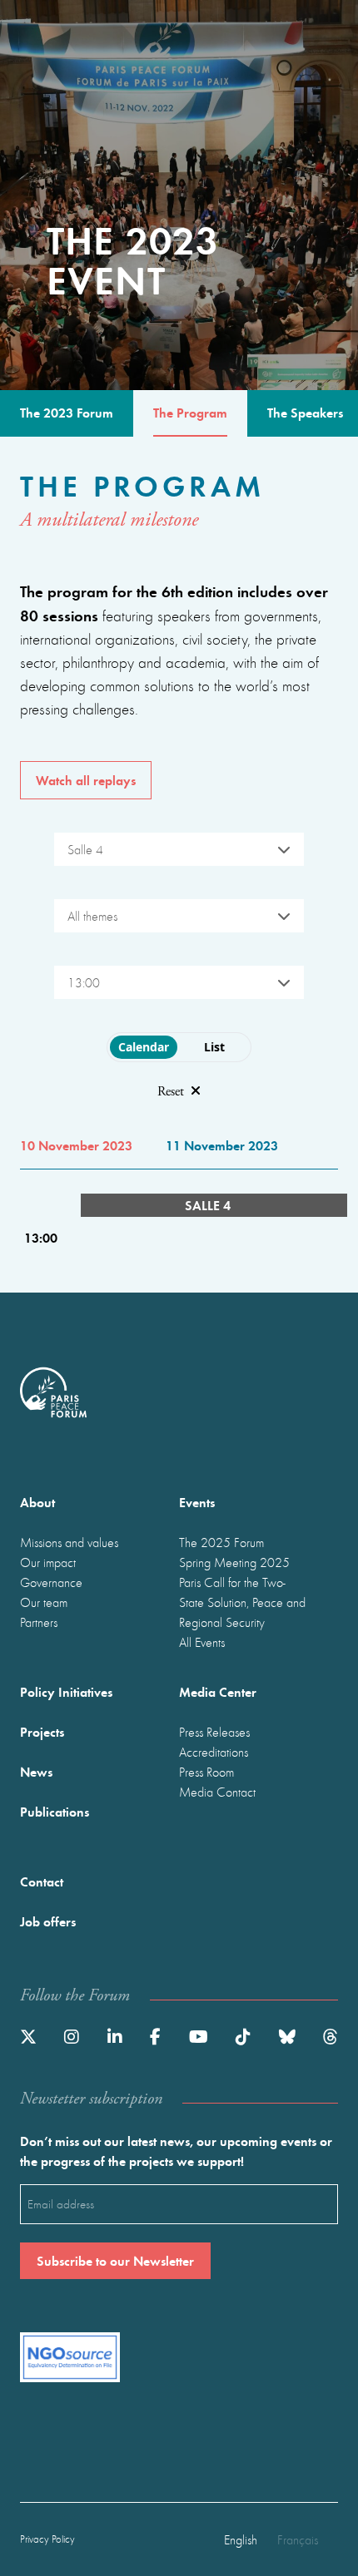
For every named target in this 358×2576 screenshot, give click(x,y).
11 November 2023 (222, 1145)
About (37, 1502)
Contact (42, 1881)
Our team (44, 1602)
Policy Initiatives (66, 1691)
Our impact (48, 1562)
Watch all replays (86, 780)
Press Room (206, 1772)
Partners (39, 1622)
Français (298, 2539)
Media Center (218, 1691)
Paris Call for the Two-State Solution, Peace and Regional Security (242, 1602)
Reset (171, 1092)
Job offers (48, 1921)
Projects (42, 1731)
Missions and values (69, 1542)
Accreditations (214, 1752)
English (241, 2539)
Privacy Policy (47, 2539)
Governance (51, 1582)
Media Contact (217, 1792)
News (36, 1771)
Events (197, 1502)
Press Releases (214, 1732)
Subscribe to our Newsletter (115, 2260)
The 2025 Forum (221, 1542)
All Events (202, 1642)
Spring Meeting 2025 (234, 1562)
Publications (55, 1811)
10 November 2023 (76, 1145)
